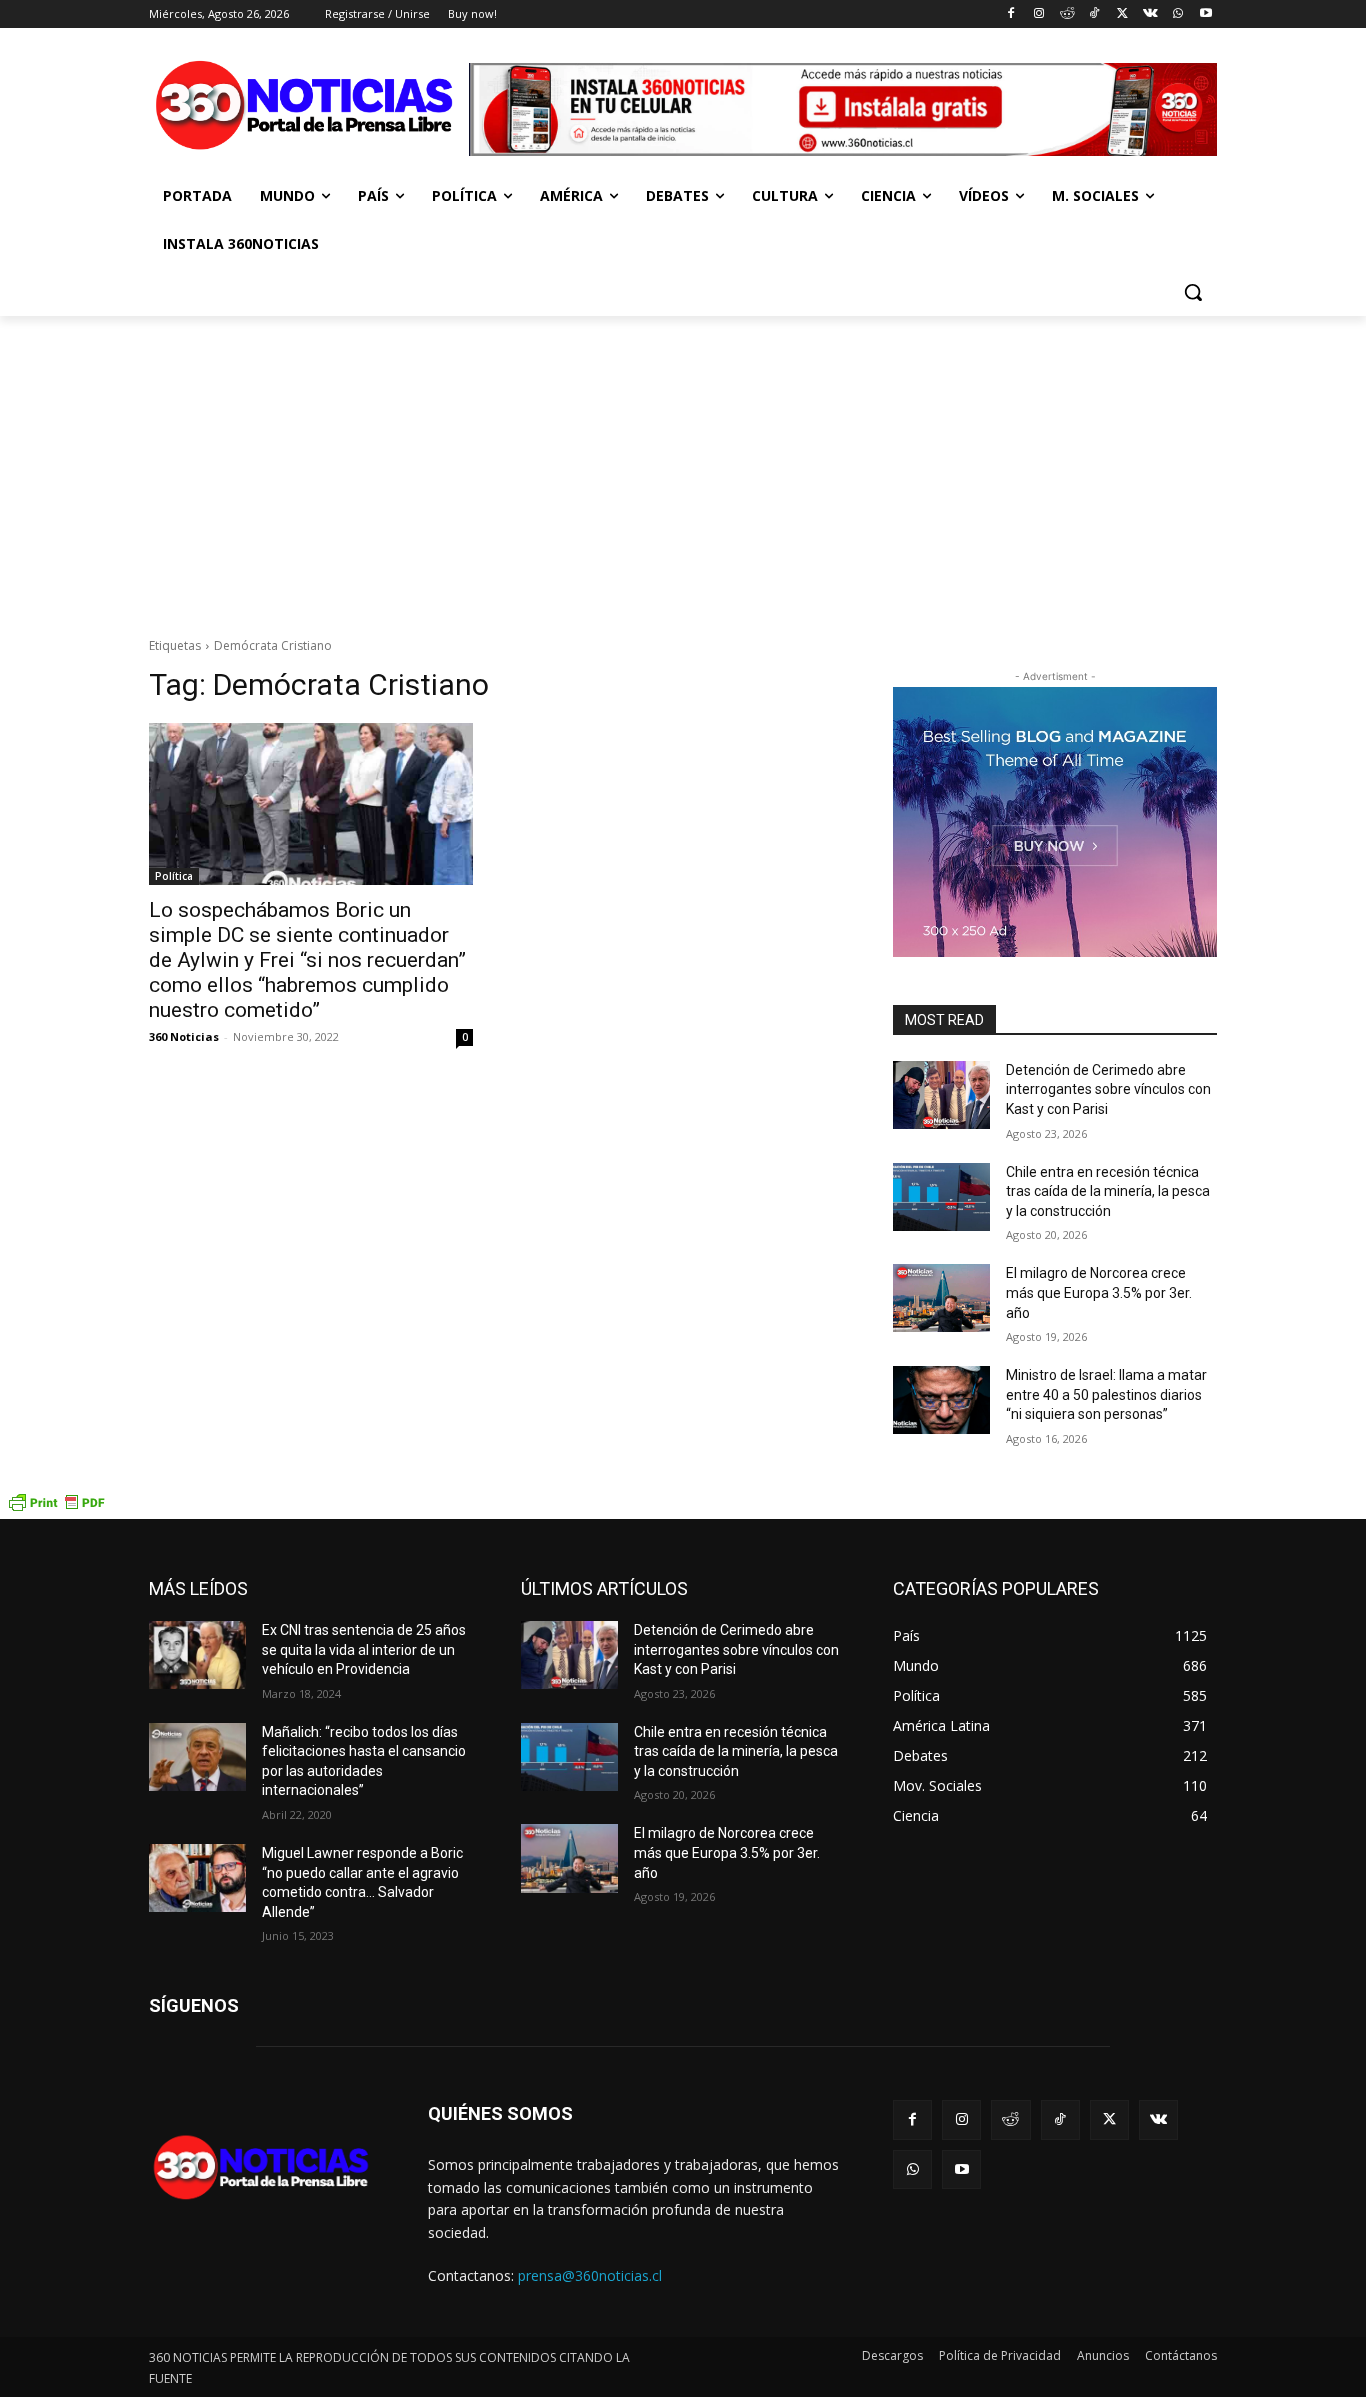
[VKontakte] (1150, 14)
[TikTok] (1094, 14)
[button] (1193, 292)
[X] (1122, 14)
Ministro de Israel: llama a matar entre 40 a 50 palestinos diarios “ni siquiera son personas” (1106, 1394)
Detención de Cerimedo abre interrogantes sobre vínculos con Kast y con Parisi (1108, 1089)
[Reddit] (1066, 14)
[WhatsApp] (1177, 14)
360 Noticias (184, 1036)
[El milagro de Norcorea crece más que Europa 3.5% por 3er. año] (941, 1298)
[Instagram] (1038, 14)
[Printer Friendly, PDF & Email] (56, 1508)
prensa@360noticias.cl (590, 2275)
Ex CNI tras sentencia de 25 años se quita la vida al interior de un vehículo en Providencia (364, 1649)
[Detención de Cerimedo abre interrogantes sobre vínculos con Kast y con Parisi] (941, 1095)
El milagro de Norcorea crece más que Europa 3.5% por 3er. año (1099, 1292)
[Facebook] (1011, 14)
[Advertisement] (683, 466)
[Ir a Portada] (309, 109)
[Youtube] (1205, 14)
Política (174, 876)
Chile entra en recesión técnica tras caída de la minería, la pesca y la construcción (1108, 1191)
